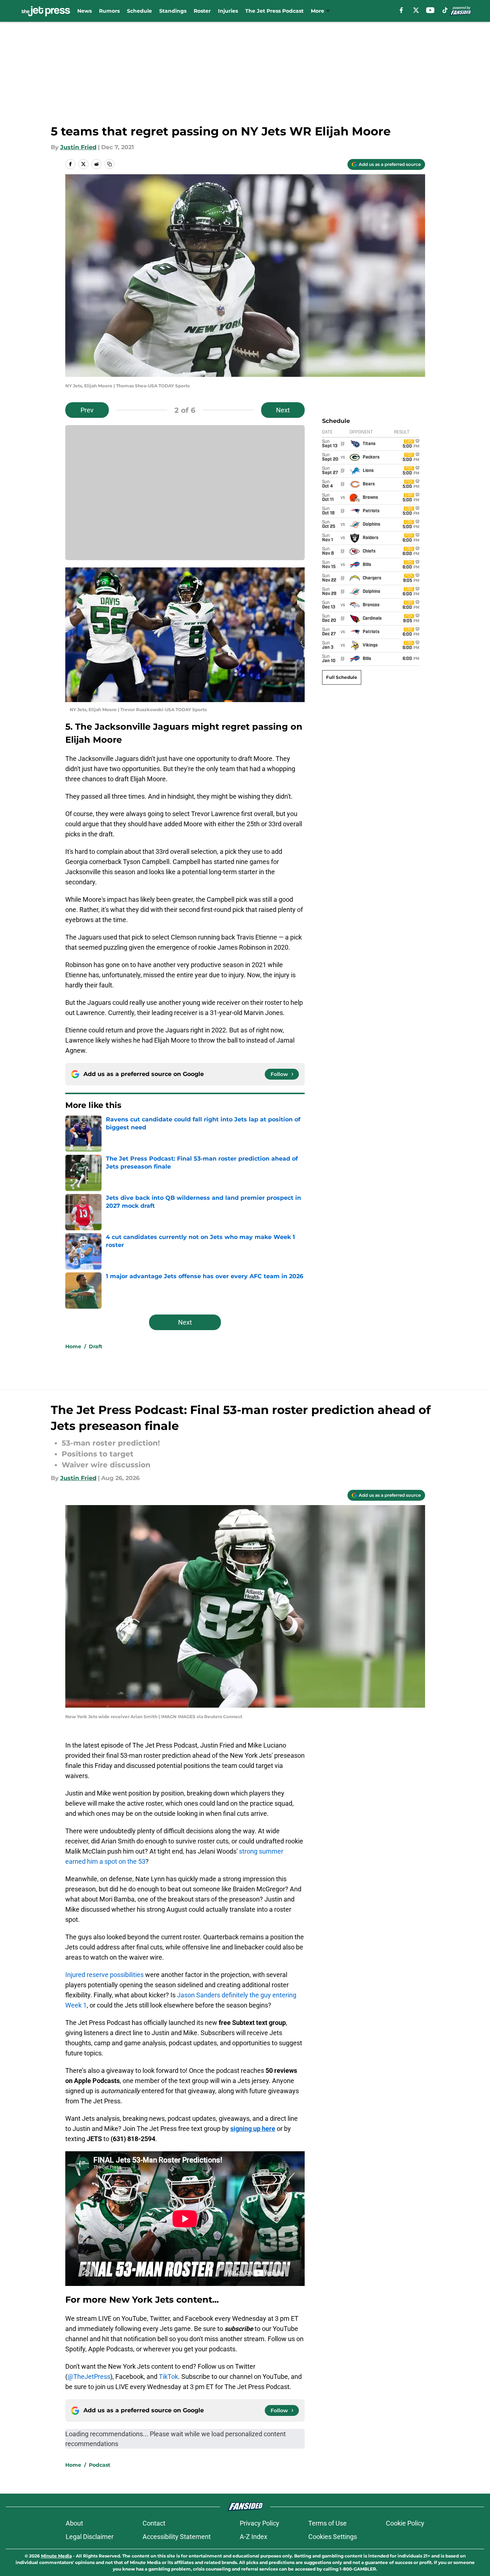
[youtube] (430, 10)
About (74, 2523)
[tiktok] (445, 10)
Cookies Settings (333, 2537)
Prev (87, 410)
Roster (202, 11)
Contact (154, 2523)
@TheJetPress (89, 2377)
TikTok (168, 2377)
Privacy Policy (260, 2523)
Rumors (109, 11)
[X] (416, 10)
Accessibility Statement (177, 2537)
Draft (96, 1346)
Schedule (139, 11)
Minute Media (56, 2556)
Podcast (100, 2465)
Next (283, 410)
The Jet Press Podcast (274, 11)
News (85, 11)
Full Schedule (342, 677)
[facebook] (401, 10)
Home (73, 1346)
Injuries (228, 11)
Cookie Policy (405, 2523)
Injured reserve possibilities (104, 1975)
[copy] (110, 164)
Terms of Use (328, 2523)
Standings (173, 11)
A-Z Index (254, 2537)
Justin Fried (78, 147)
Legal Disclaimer (90, 2537)
